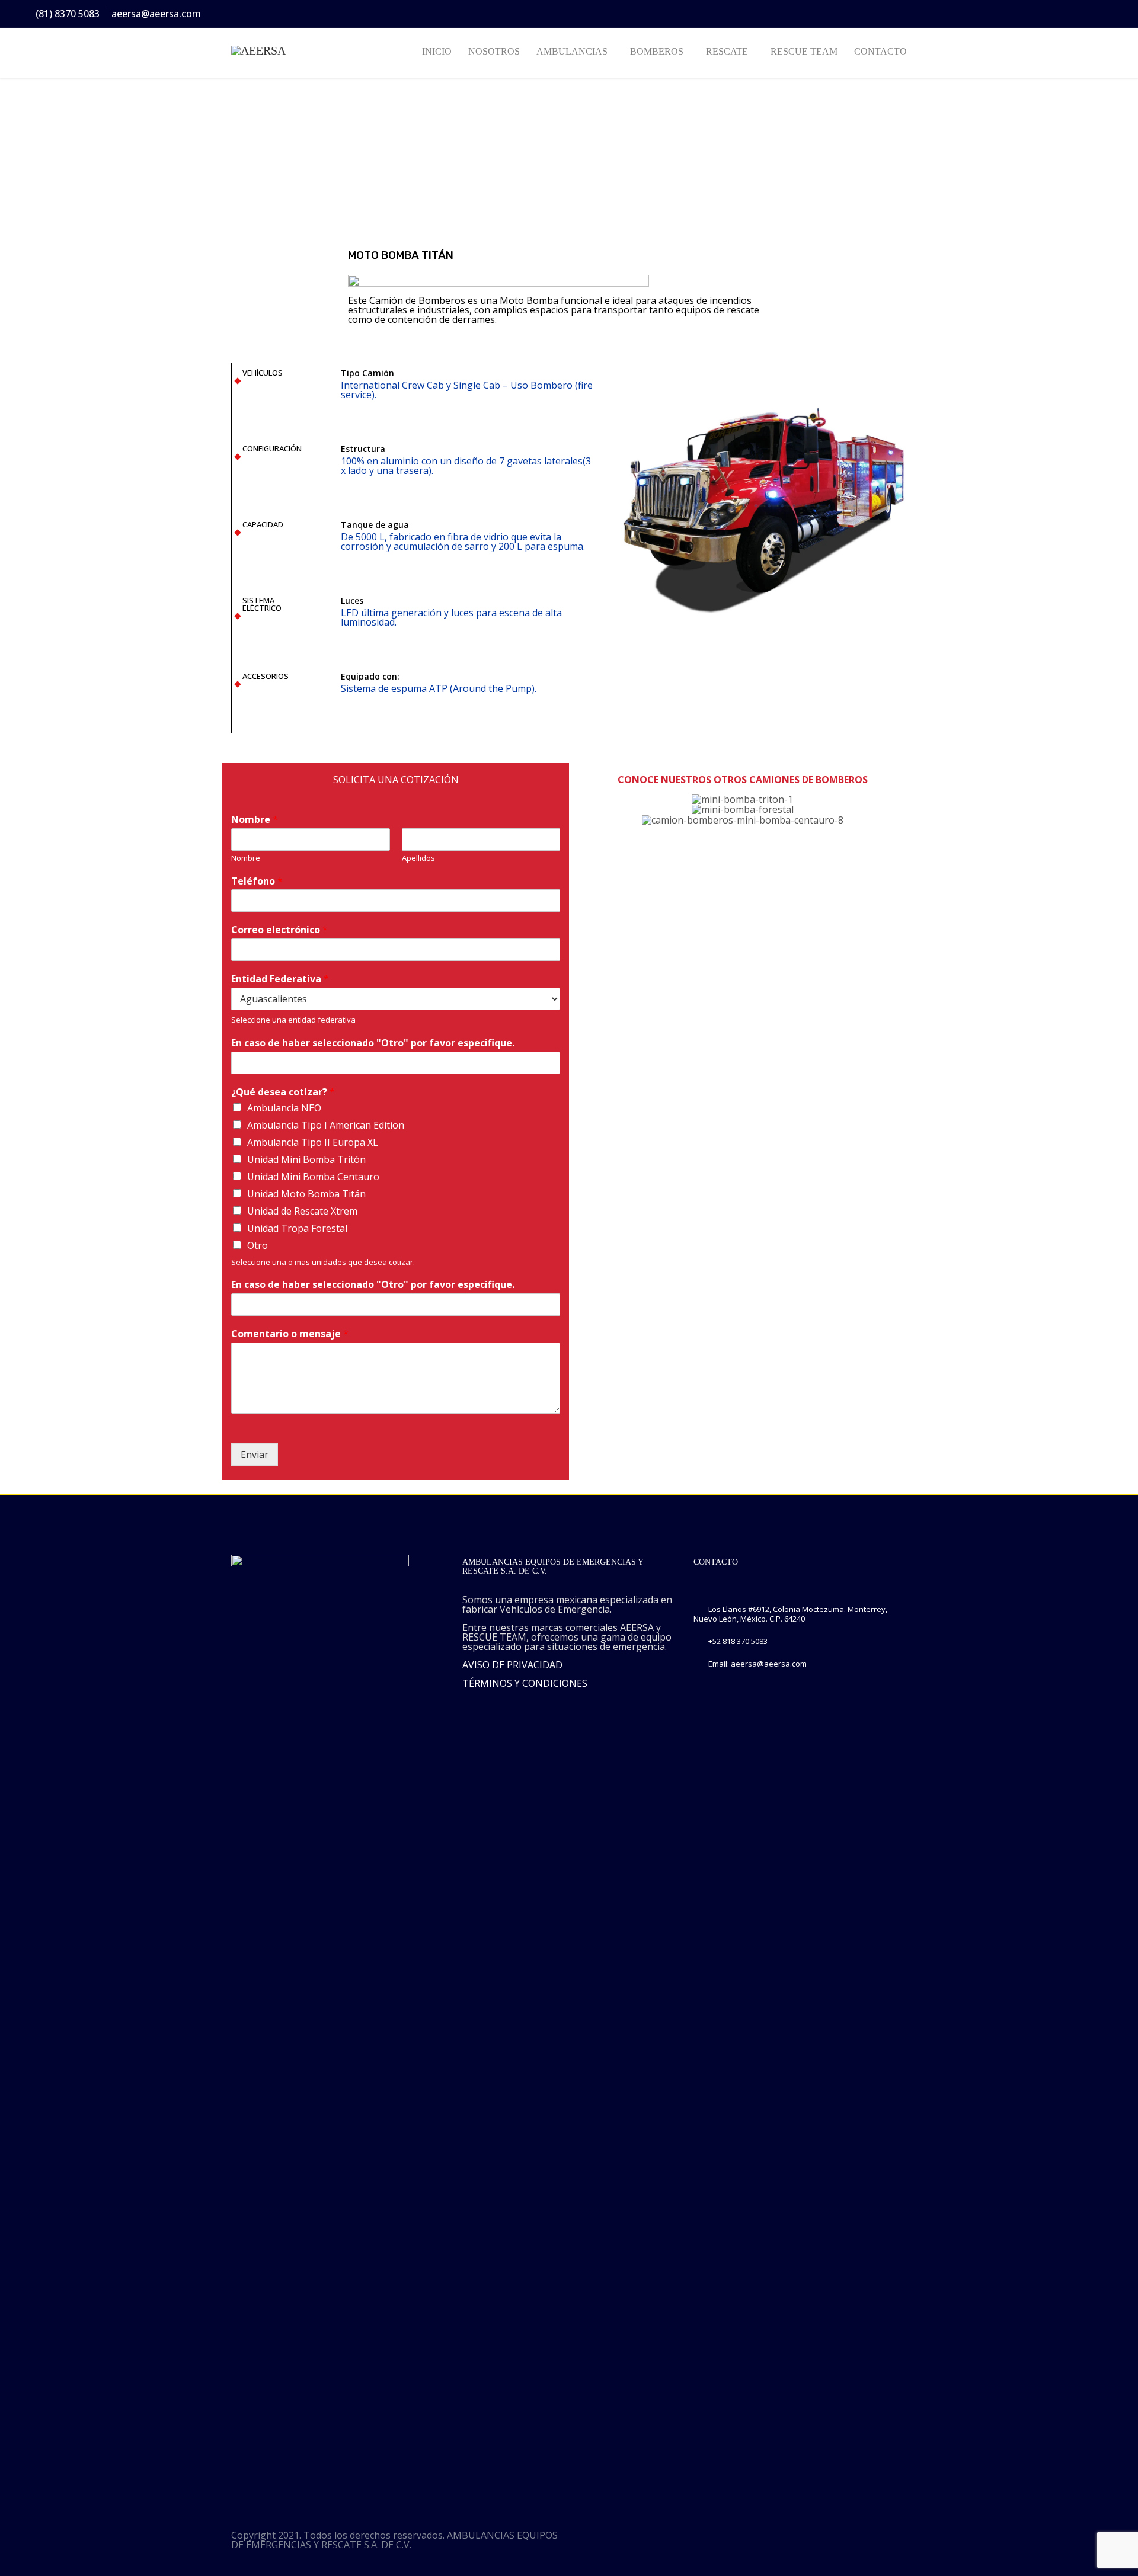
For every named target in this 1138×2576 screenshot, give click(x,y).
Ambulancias (572, 51)
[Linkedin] (1078, 14)
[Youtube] (1099, 14)
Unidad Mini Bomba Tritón (306, 1159)
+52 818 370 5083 (738, 1641)
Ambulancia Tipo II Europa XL (313, 1142)
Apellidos (418, 858)
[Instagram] (1057, 14)
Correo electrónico (279, 930)
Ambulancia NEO (284, 1108)
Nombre (255, 820)
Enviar (255, 1454)
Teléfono (257, 881)
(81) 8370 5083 (68, 14)
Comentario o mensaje (290, 1334)
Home (242, 161)
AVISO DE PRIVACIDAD (512, 1665)
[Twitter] (1035, 14)
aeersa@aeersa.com (156, 14)
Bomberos (657, 51)
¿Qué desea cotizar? (283, 1092)
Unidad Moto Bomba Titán (306, 1194)
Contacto (880, 51)
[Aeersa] (280, 50)
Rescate (727, 51)
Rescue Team (804, 51)
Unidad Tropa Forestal (297, 1228)
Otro (258, 1245)
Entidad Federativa (280, 979)
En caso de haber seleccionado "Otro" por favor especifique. (373, 1043)
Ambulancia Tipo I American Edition (326, 1125)
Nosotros (494, 51)
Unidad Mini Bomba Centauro (313, 1177)
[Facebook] (1014, 14)
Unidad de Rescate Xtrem (302, 1211)
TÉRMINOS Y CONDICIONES (525, 1683)
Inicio (437, 51)
